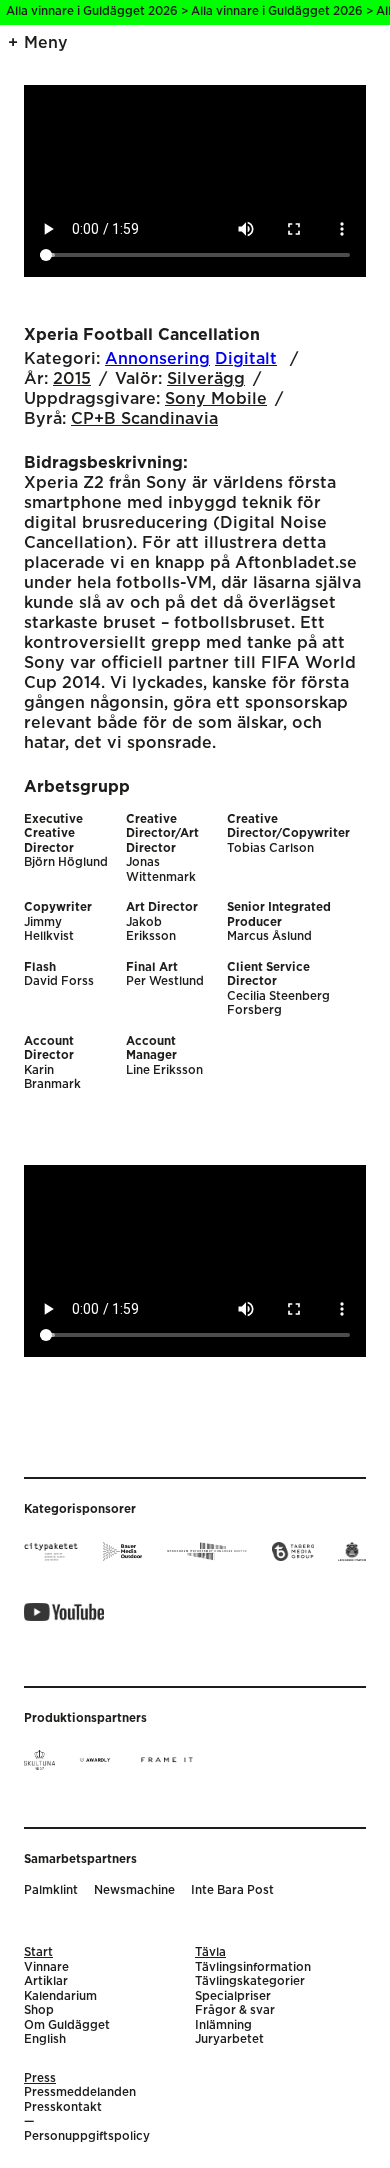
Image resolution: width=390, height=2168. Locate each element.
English (45, 2039)
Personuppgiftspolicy (87, 2136)
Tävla (210, 1952)
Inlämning (223, 2025)
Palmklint (51, 1890)
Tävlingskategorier (250, 1981)
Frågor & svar (235, 2010)
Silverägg (206, 379)
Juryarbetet (229, 2039)
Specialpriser (233, 1996)
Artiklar (46, 1981)
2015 (72, 379)
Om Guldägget (67, 2025)
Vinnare (46, 1967)
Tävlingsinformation (253, 1967)
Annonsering (157, 359)
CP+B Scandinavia (144, 419)
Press (40, 2078)
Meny (46, 43)
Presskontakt (63, 2107)
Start (38, 1952)
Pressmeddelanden (80, 2092)
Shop (39, 2010)
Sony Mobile (216, 399)
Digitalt (246, 359)
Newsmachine (134, 1890)
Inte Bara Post (232, 1890)
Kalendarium (60, 1996)
